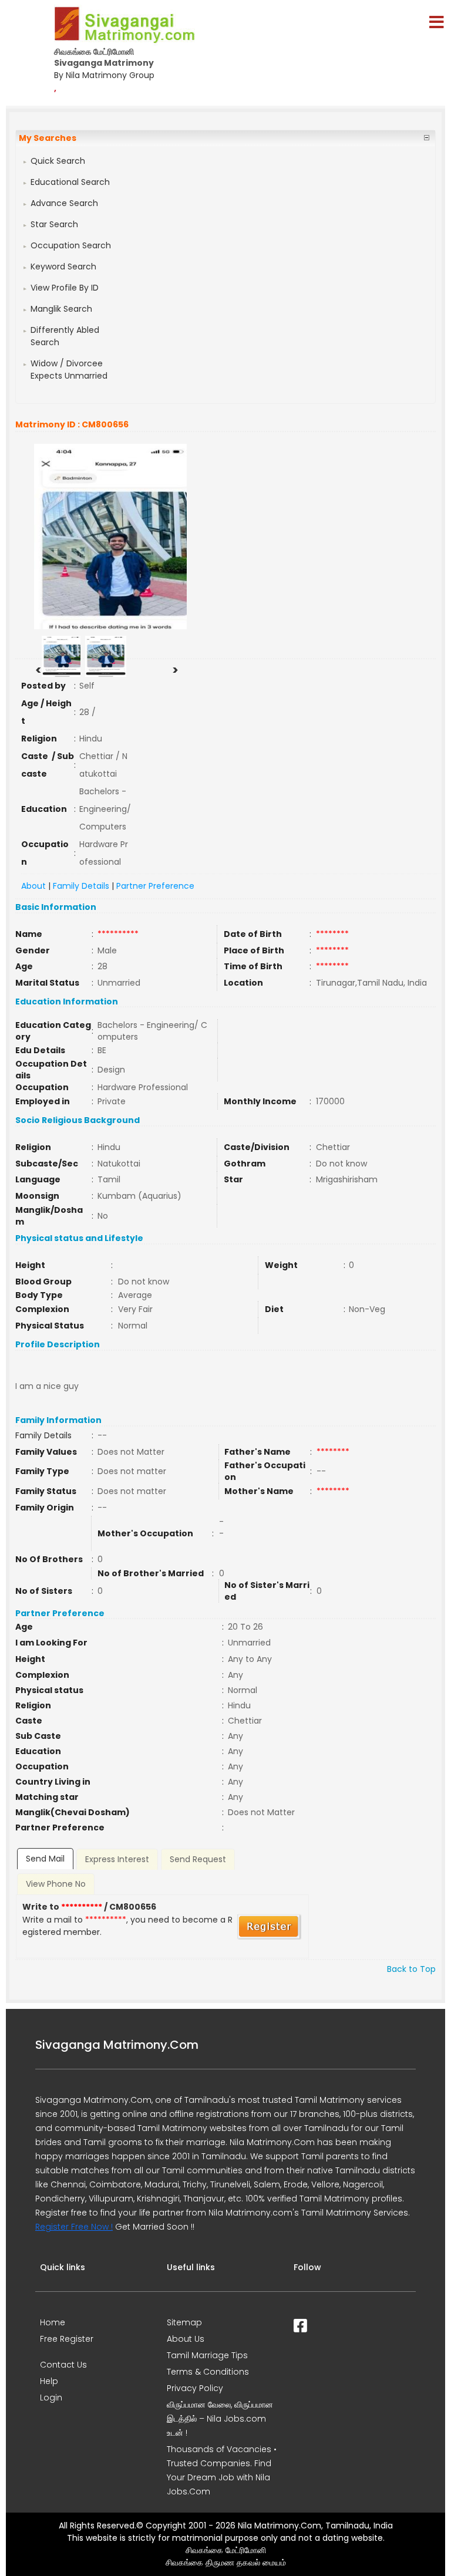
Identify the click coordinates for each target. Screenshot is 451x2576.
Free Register (67, 2339)
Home (53, 2322)
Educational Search (70, 182)
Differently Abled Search (65, 336)
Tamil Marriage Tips (207, 2355)
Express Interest (117, 1859)
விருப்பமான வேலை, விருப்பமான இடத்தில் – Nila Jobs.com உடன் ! (220, 2419)
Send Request (198, 1859)
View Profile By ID (65, 288)
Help (49, 2381)
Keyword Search (63, 267)
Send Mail (45, 1859)
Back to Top (411, 1969)
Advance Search (64, 203)
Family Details (81, 886)
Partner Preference (155, 886)
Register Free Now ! (74, 2227)
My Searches (48, 138)
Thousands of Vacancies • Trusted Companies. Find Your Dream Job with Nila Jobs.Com (222, 2470)
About (33, 886)
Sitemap (184, 2322)
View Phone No (56, 1884)
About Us (186, 2339)
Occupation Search (71, 245)
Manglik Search (61, 309)
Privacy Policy (195, 2388)
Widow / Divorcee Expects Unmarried (69, 370)
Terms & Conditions (208, 2372)
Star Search (54, 224)
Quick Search (58, 161)
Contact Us (63, 2365)
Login (51, 2398)
